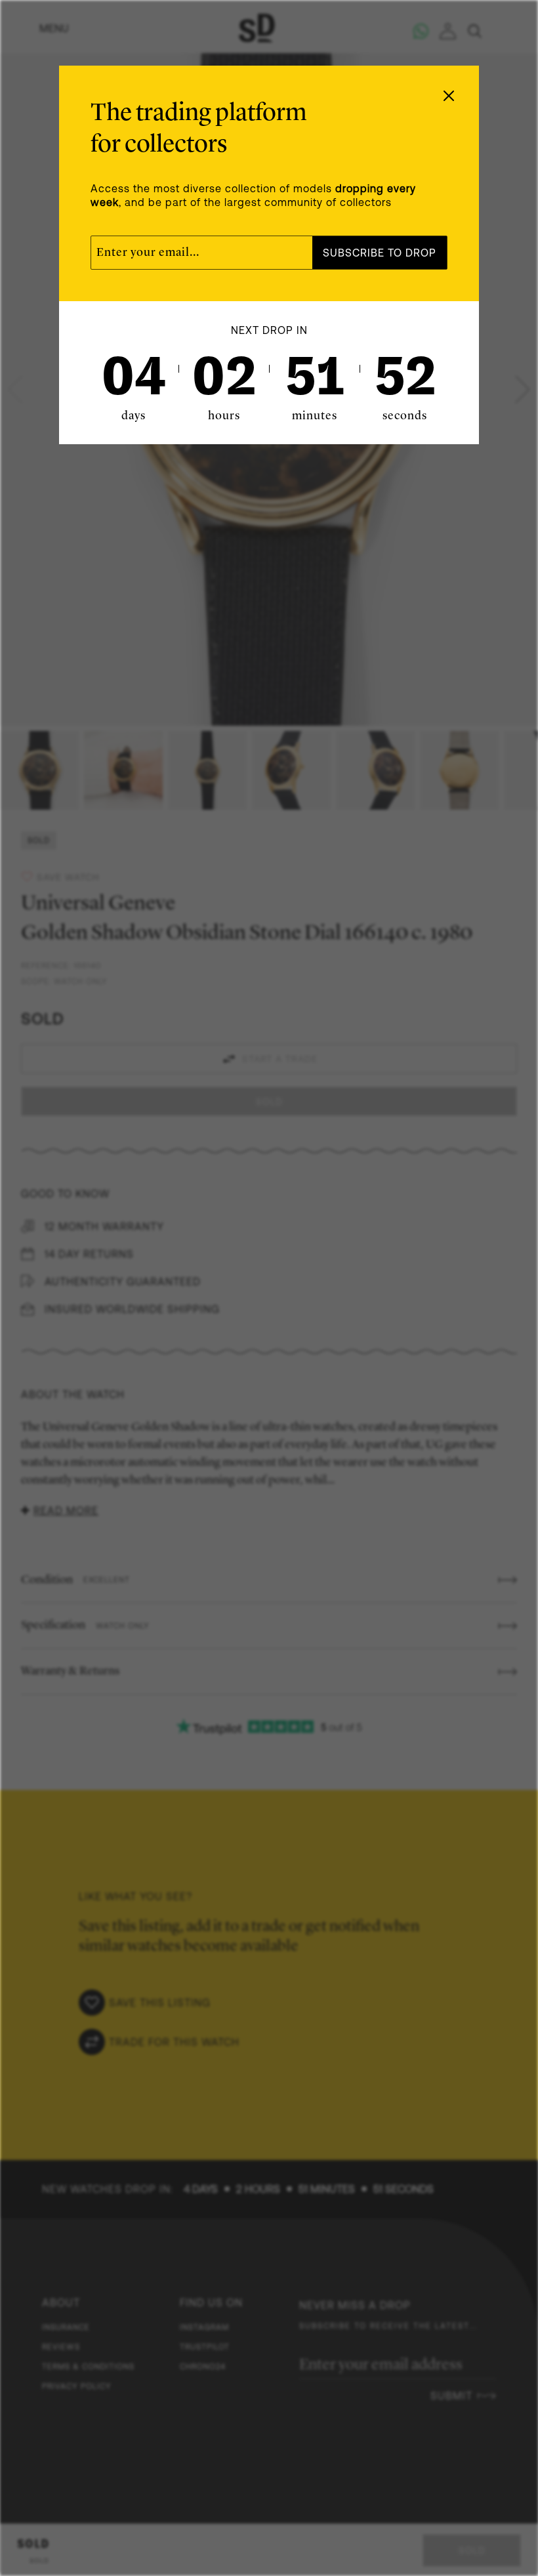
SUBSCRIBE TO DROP (380, 253)
